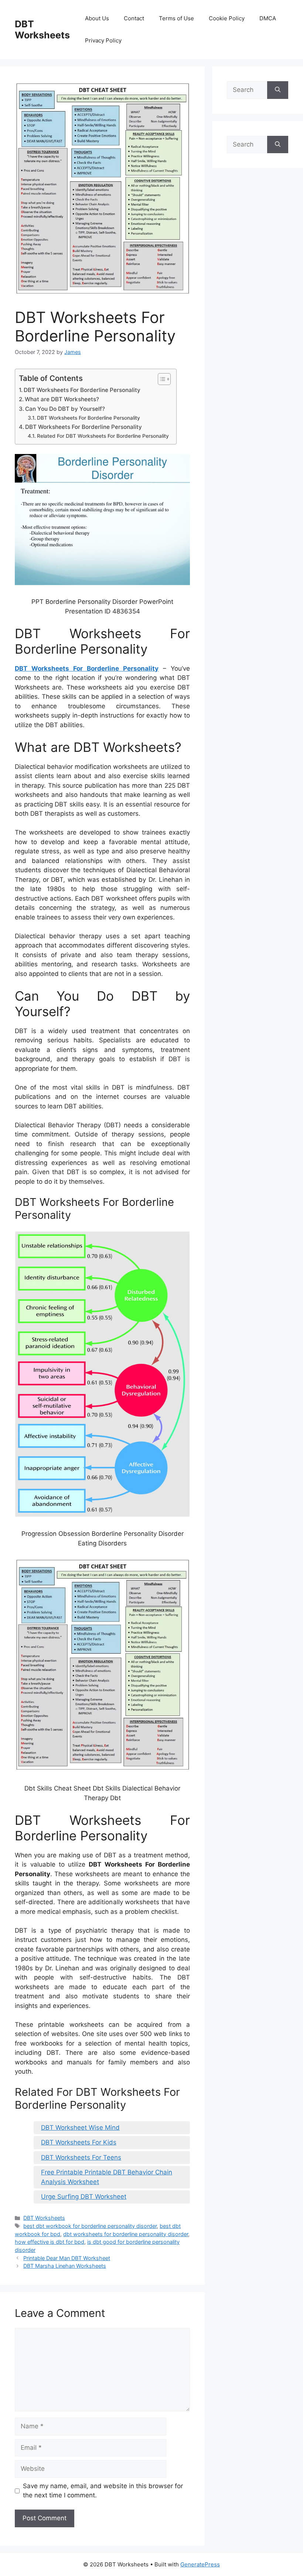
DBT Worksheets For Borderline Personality (82, 390)
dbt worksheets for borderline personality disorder (126, 2234)
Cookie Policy (227, 18)
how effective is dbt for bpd (50, 2242)
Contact (134, 18)
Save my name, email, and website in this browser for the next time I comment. (103, 2491)
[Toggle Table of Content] (161, 379)
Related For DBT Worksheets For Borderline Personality (103, 436)
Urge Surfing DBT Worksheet (84, 2197)
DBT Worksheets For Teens (81, 2157)
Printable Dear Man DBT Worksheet (67, 2258)
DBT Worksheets (42, 30)
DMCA (268, 18)
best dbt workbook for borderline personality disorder (90, 2226)
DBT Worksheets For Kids (79, 2142)
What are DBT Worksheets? (62, 399)
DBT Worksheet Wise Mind (80, 2128)
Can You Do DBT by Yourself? (65, 409)
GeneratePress (200, 2564)
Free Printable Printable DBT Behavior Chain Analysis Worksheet (107, 2177)
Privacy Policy (103, 40)
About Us (97, 18)
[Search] (278, 90)
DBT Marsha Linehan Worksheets (65, 2266)
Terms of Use (176, 18)
